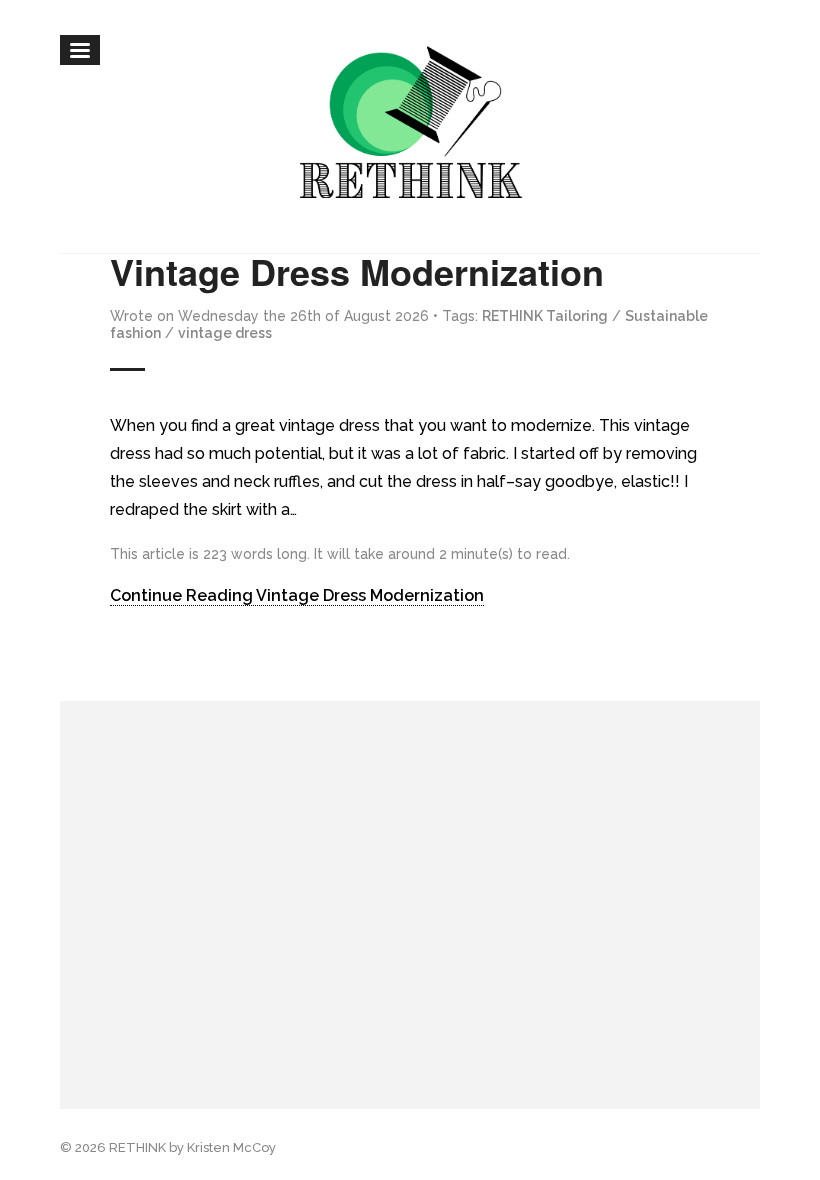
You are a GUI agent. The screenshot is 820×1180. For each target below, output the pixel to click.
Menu (80, 50)
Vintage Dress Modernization (357, 271)
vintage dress (225, 333)
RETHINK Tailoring (545, 316)
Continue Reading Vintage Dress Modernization (297, 595)
